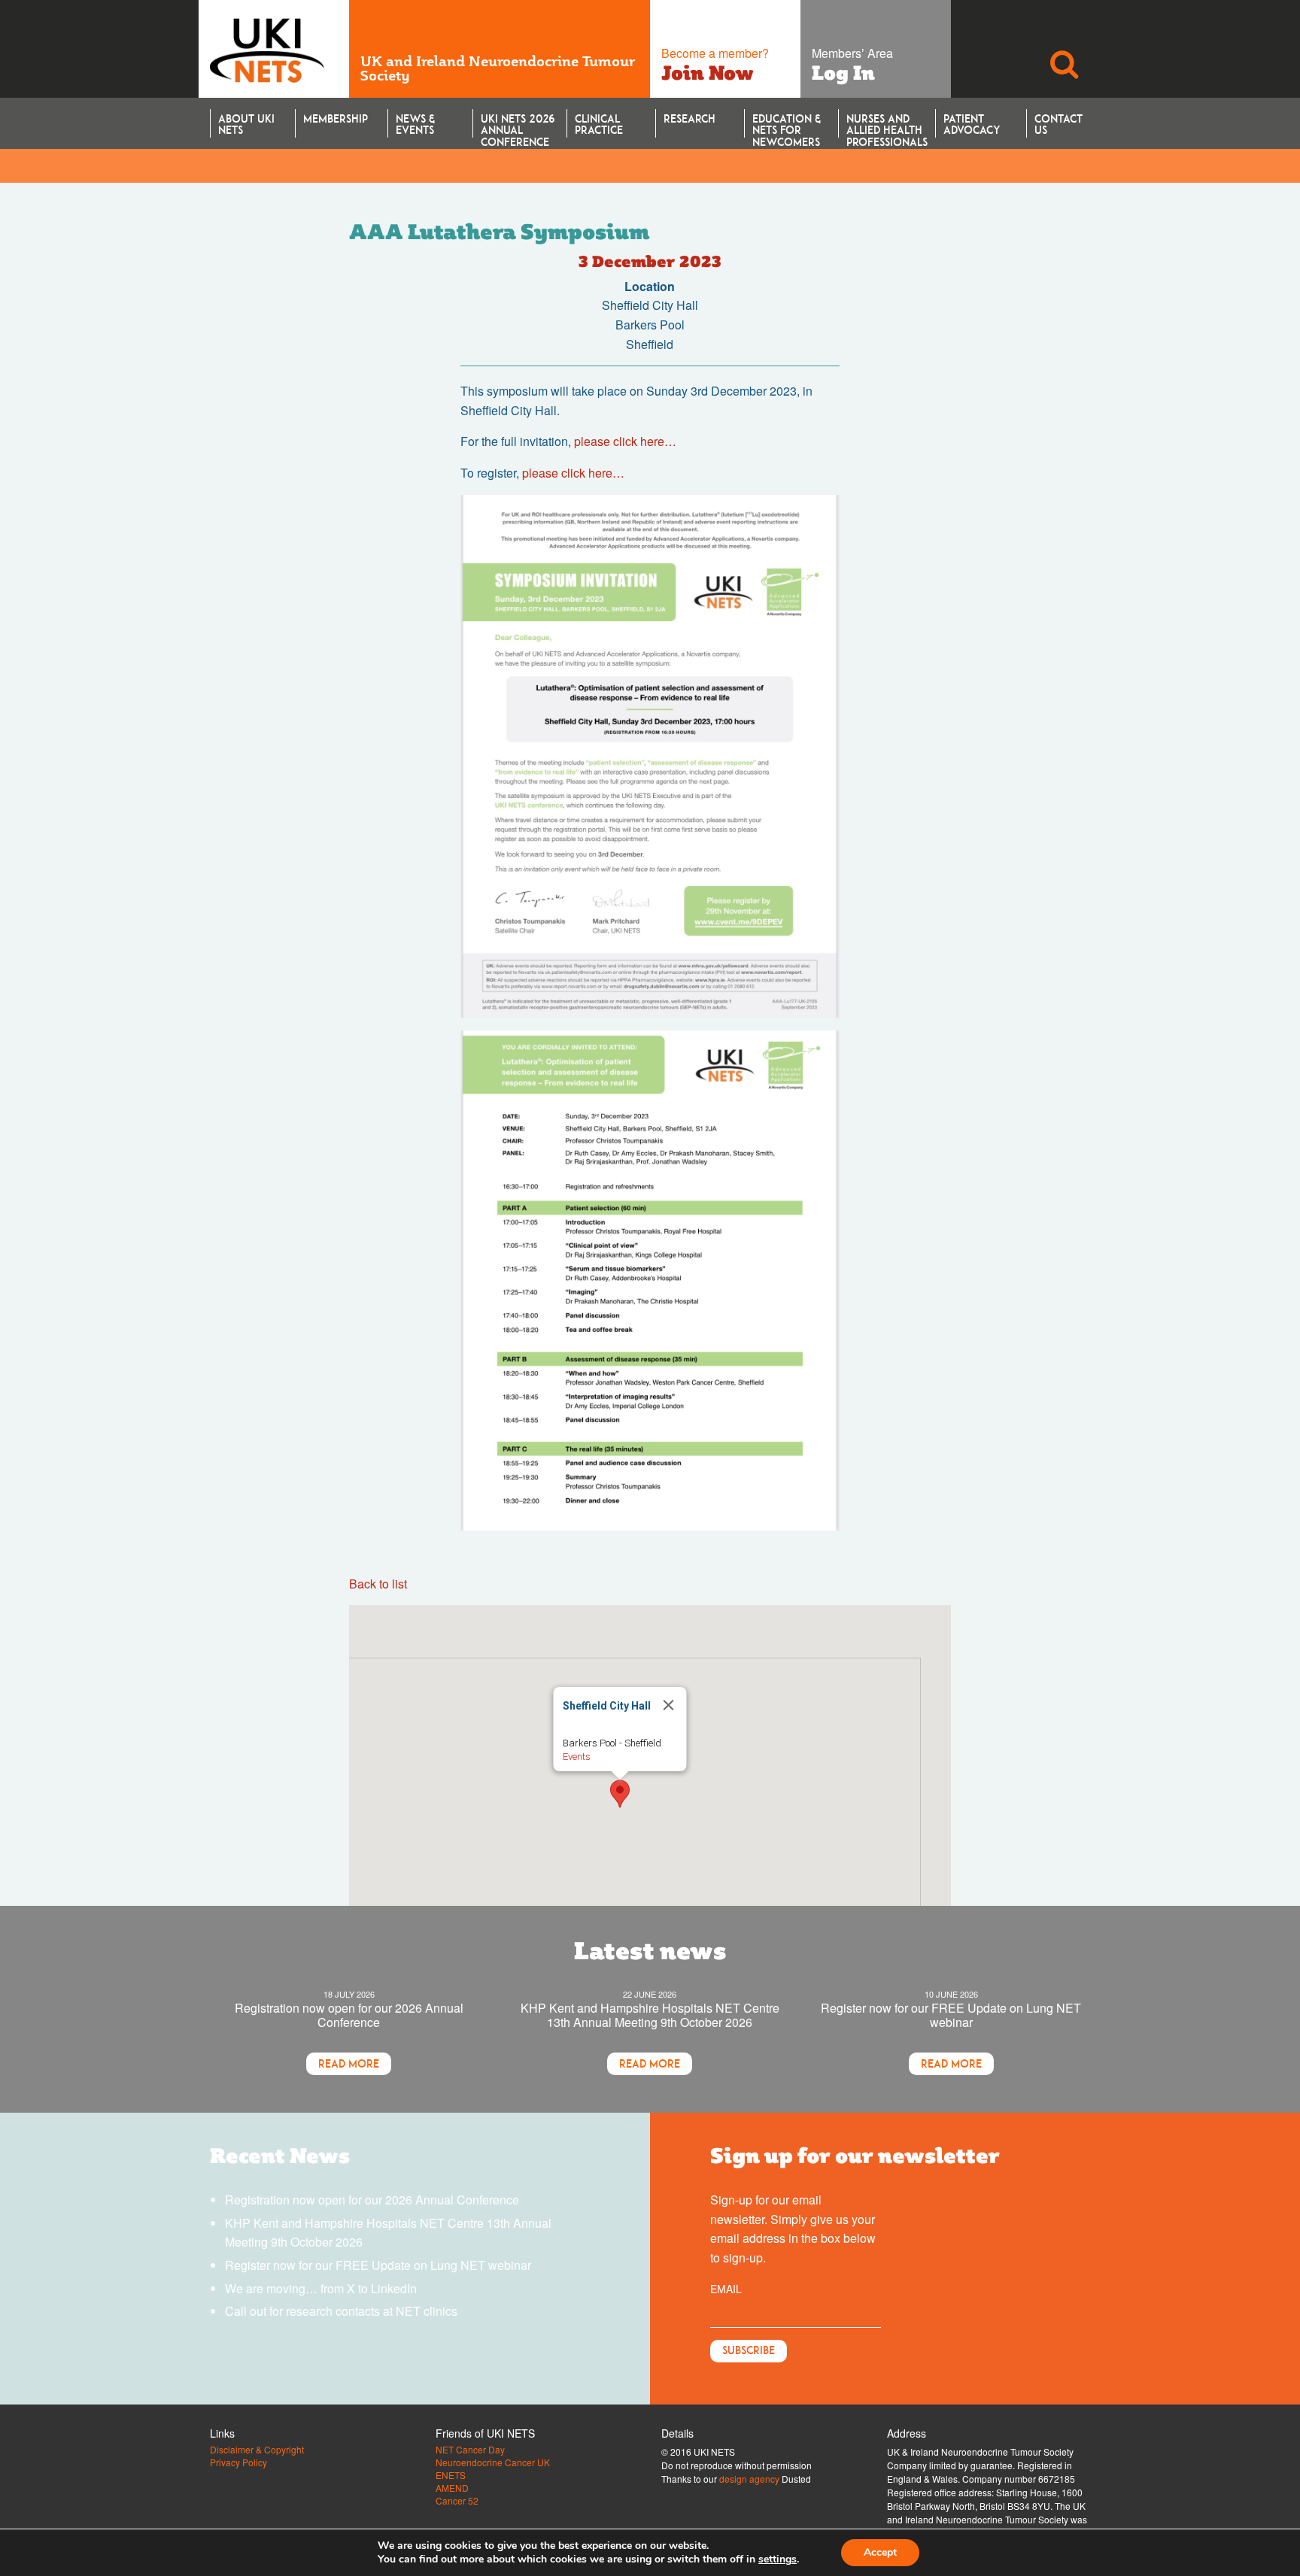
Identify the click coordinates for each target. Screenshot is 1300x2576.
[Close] (669, 1705)
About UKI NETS (246, 124)
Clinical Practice (599, 124)
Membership (336, 118)
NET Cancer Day (470, 2450)
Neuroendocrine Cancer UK (493, 2462)
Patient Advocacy (972, 124)
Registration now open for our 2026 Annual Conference (349, 2015)
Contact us (1059, 124)
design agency (749, 2479)
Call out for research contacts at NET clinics (341, 2311)
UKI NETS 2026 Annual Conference (518, 125)
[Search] (1064, 49)
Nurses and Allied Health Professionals (887, 125)
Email (726, 2289)
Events (577, 1757)
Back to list (378, 1584)
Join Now (708, 73)
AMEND (452, 2488)
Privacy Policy (238, 2462)
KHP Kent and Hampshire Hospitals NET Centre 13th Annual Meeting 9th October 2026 (650, 2015)
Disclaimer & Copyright (257, 2450)
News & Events (415, 124)
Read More (349, 2063)
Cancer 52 (457, 2501)
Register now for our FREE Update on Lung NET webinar (951, 2015)
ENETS (451, 2475)
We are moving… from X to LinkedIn (321, 2288)
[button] (620, 1794)
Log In (843, 73)
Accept (880, 2552)
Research (689, 118)
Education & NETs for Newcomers (787, 125)
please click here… (625, 441)
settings (778, 2559)
